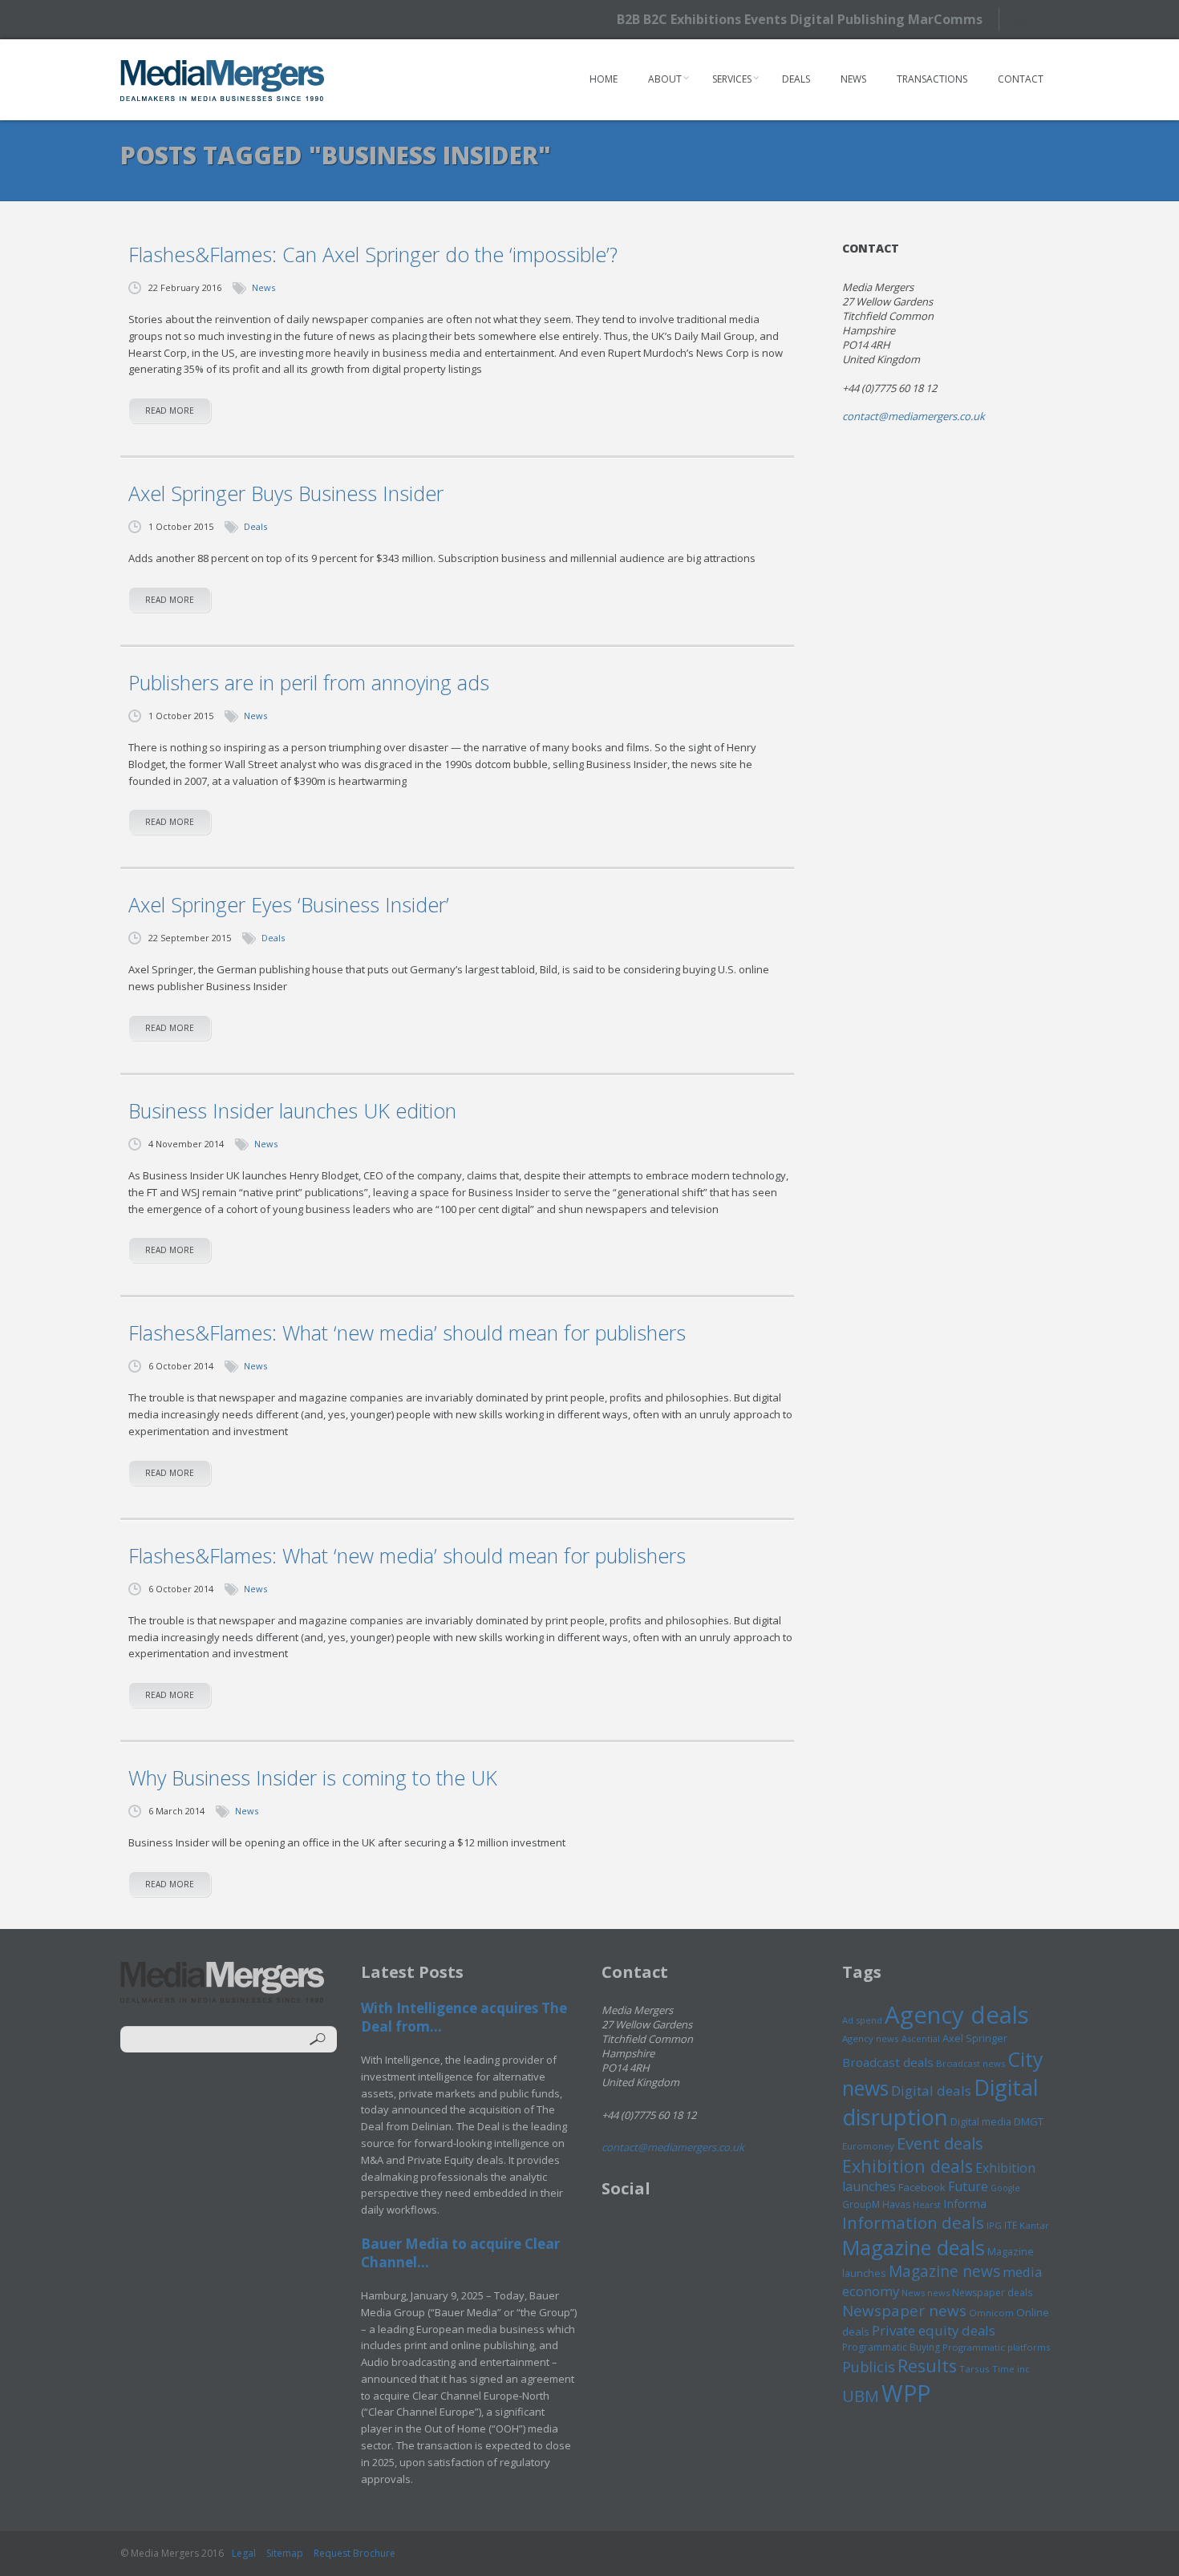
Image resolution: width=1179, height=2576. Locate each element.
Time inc (1011, 2369)
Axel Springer (975, 2038)
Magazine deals (914, 2247)
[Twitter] (1029, 19)
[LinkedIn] (1057, 18)
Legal (244, 2553)
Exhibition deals (908, 2166)
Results (927, 2366)
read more (170, 410)
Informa (965, 2203)
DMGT (1029, 2121)
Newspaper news (904, 2311)
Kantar (1034, 2225)
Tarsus (974, 2369)
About (665, 79)
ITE (1011, 2225)
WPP (906, 2393)
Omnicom (991, 2313)
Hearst (927, 2204)
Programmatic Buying (891, 2347)
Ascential (921, 2038)
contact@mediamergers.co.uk (914, 416)
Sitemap (285, 2553)
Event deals (940, 2143)
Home (604, 79)
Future (968, 2186)
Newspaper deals (992, 2293)
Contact (1021, 79)
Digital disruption (940, 2102)
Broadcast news (970, 2063)
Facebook (922, 2187)
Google (1005, 2188)
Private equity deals (934, 2330)
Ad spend (862, 2020)
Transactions (932, 79)
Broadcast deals (888, 2062)
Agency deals (957, 2015)
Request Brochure (355, 2553)
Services (732, 79)
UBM (861, 2396)
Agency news (871, 2038)
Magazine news (944, 2271)
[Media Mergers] (223, 80)
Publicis (869, 2367)
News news (926, 2293)
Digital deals (931, 2091)
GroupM (861, 2204)
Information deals (913, 2222)
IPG (994, 2225)
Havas (896, 2204)
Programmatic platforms (996, 2347)
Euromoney (868, 2146)
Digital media (981, 2121)
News (853, 79)
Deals (796, 79)
